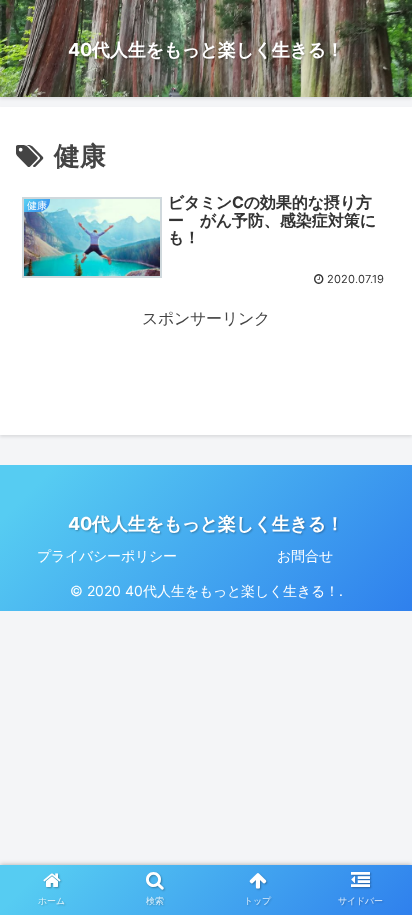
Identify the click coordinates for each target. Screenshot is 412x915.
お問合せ (305, 555)
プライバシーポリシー (107, 555)
